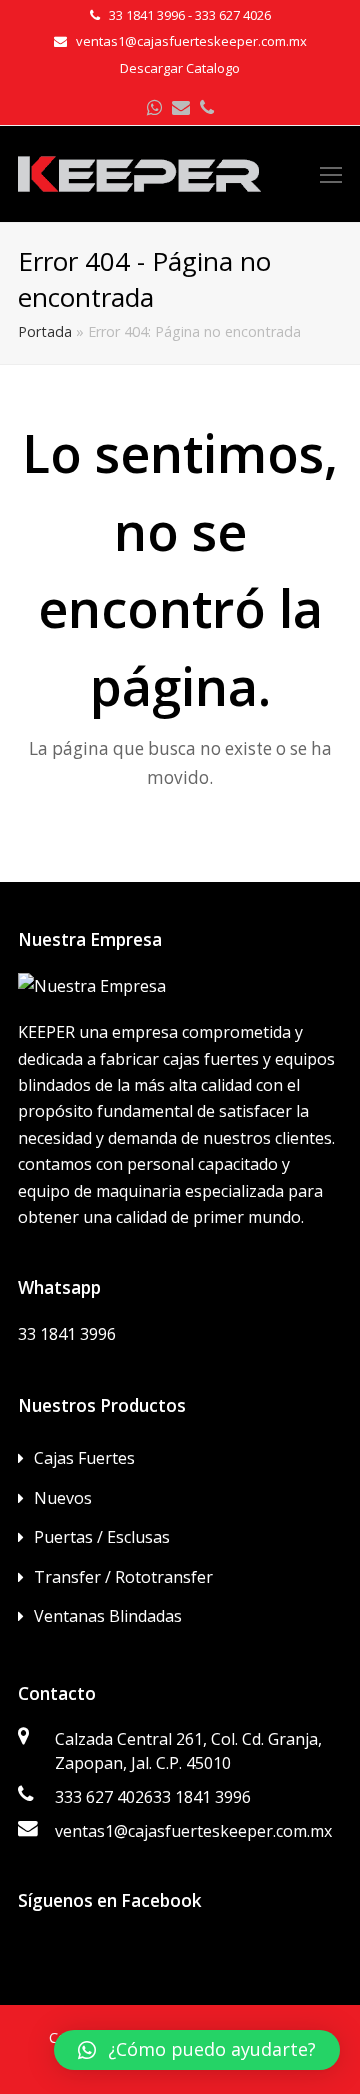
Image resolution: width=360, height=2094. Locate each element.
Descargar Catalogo (180, 68)
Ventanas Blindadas (108, 1616)
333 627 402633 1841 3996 (153, 1797)
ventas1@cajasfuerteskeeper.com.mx (193, 1831)
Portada (45, 331)
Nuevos (63, 1498)
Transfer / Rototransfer (123, 1577)
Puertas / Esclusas (102, 1537)
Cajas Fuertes (84, 1458)
